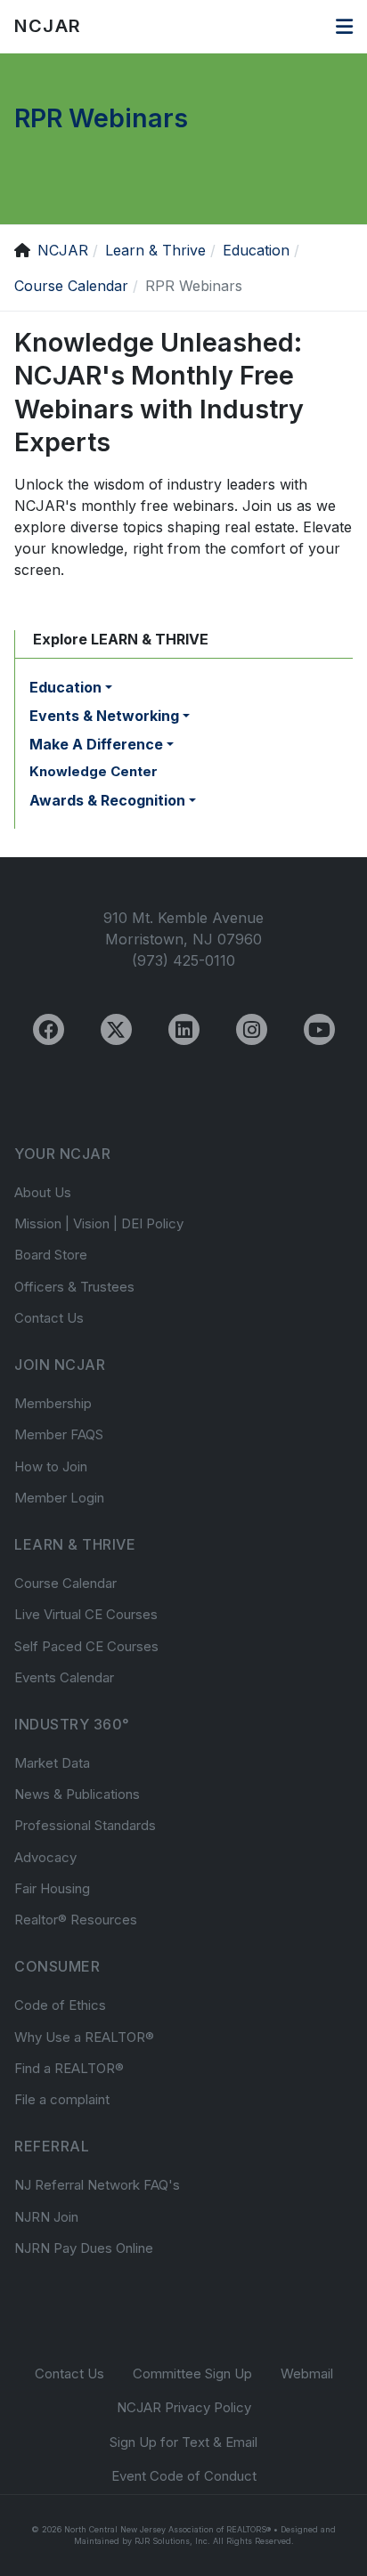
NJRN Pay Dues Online (84, 2248)
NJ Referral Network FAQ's (97, 2185)
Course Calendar (65, 1583)
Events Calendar (64, 1677)
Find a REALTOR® (69, 2068)
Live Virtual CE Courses (86, 1614)
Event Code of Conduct (184, 2476)
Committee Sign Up (192, 2373)
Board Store (51, 1255)
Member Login (59, 1498)
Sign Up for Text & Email (183, 2442)
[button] (344, 27)
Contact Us (49, 1318)
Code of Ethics (60, 2005)
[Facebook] (49, 1029)
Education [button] (65, 687)
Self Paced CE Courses (86, 1646)
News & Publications (77, 1794)
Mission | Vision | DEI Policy (99, 1223)
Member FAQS (59, 1434)
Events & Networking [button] (104, 716)
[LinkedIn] (184, 1029)
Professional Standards (85, 1825)
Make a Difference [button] (96, 744)
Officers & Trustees (74, 1287)
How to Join (51, 1466)
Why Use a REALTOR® (84, 2037)
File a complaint (62, 2099)
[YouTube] (319, 1029)
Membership (53, 1403)
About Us (43, 1192)
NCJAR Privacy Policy (184, 2407)
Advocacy (45, 1857)
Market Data (52, 1763)
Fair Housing (52, 1888)
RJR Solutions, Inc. (172, 2541)
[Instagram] (252, 1029)
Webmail (307, 2373)
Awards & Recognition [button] (107, 800)
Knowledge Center (94, 771)
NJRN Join (46, 2217)
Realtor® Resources (76, 1920)
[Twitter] (116, 1029)
